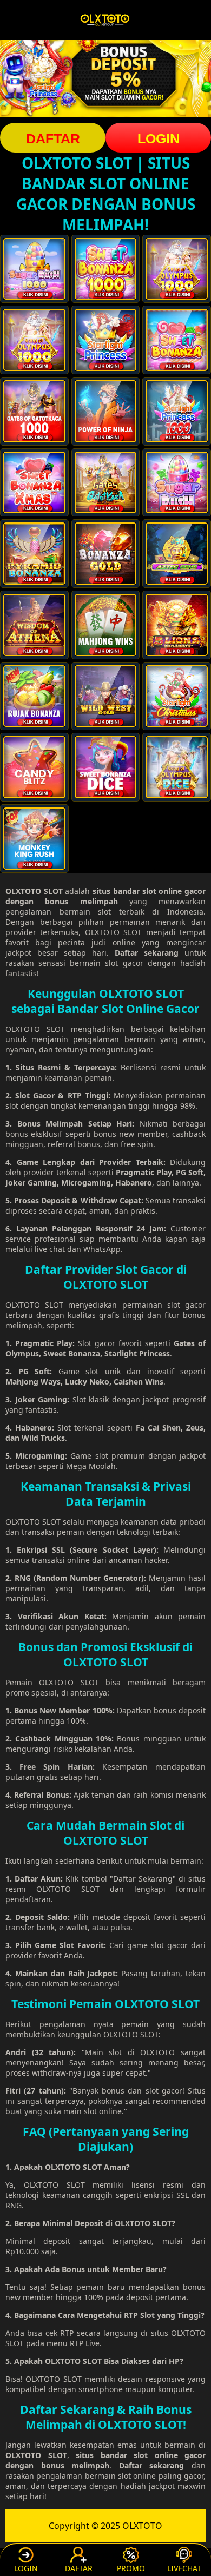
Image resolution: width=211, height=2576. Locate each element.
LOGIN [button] (159, 138)
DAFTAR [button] (53, 138)
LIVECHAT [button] (184, 2568)
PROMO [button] (131, 2568)
